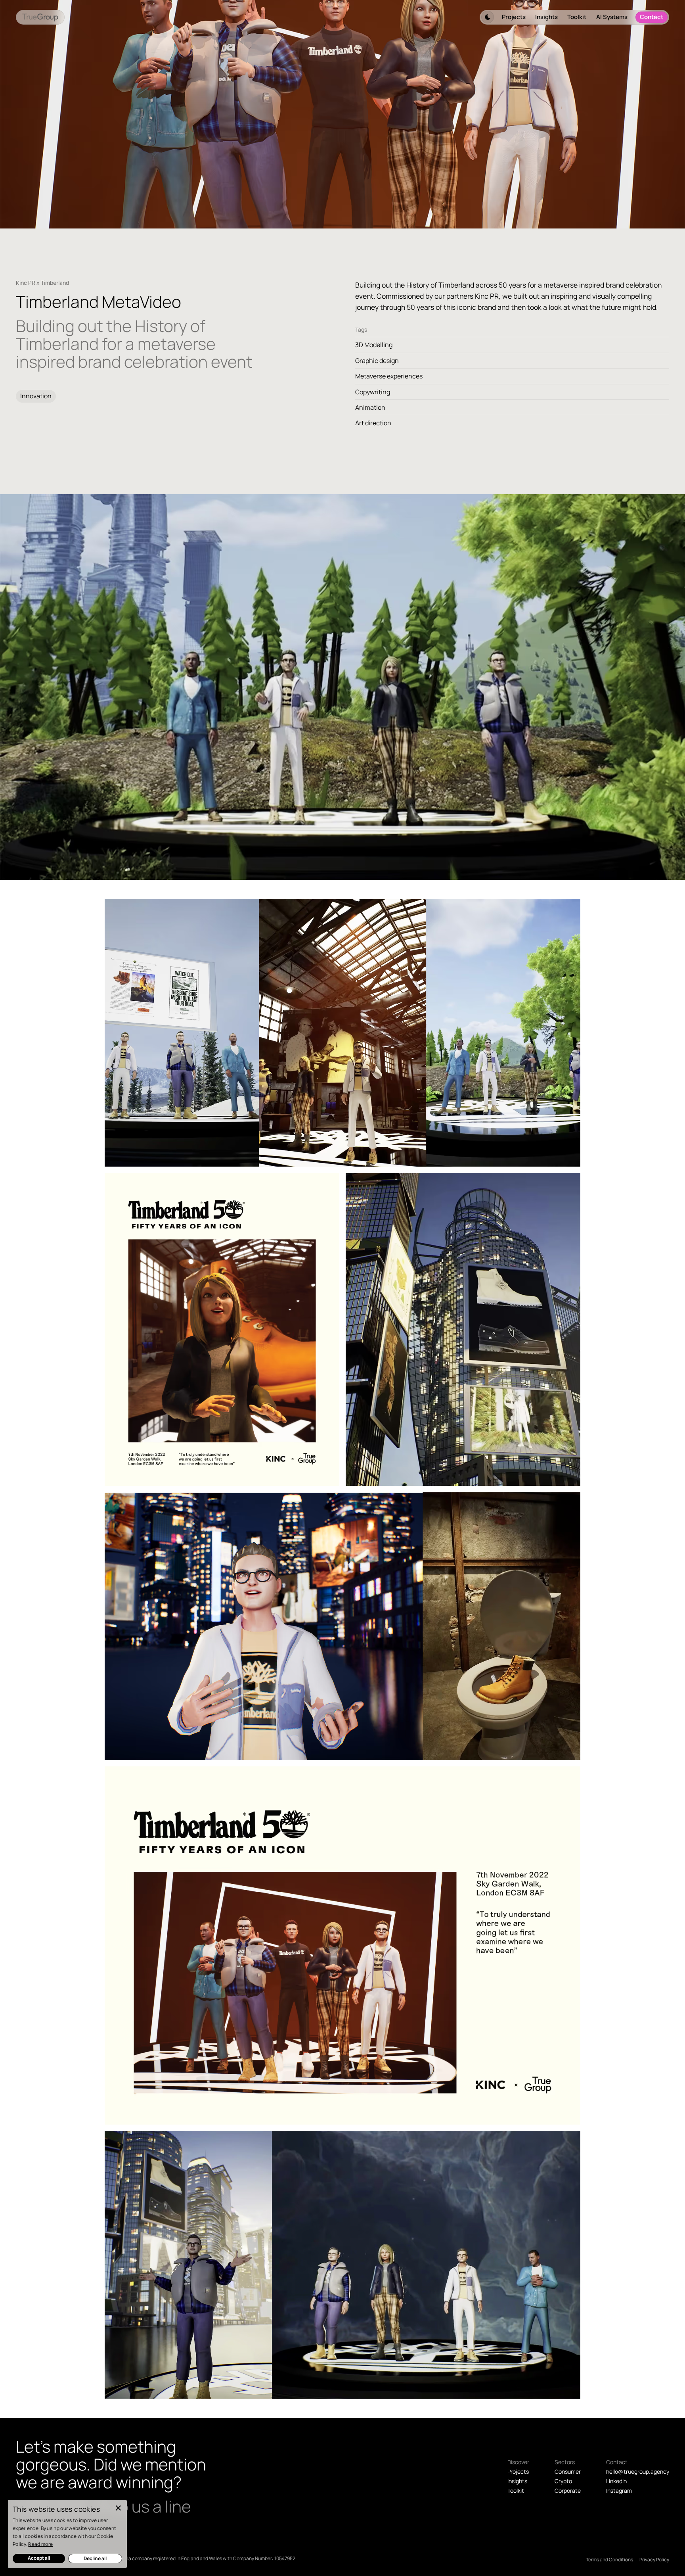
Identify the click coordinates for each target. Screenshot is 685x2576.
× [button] (118, 2508)
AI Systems (612, 17)
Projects (514, 17)
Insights (546, 17)
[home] (40, 17)
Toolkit (577, 17)
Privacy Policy (654, 2560)
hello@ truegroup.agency (638, 2471)
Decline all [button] (95, 2558)
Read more (40, 2544)
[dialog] (67, 2534)
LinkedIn (616, 2481)
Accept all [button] (39, 2558)
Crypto (563, 2481)
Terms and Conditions (609, 2560)
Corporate (568, 2491)
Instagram (619, 2491)
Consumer (568, 2471)
